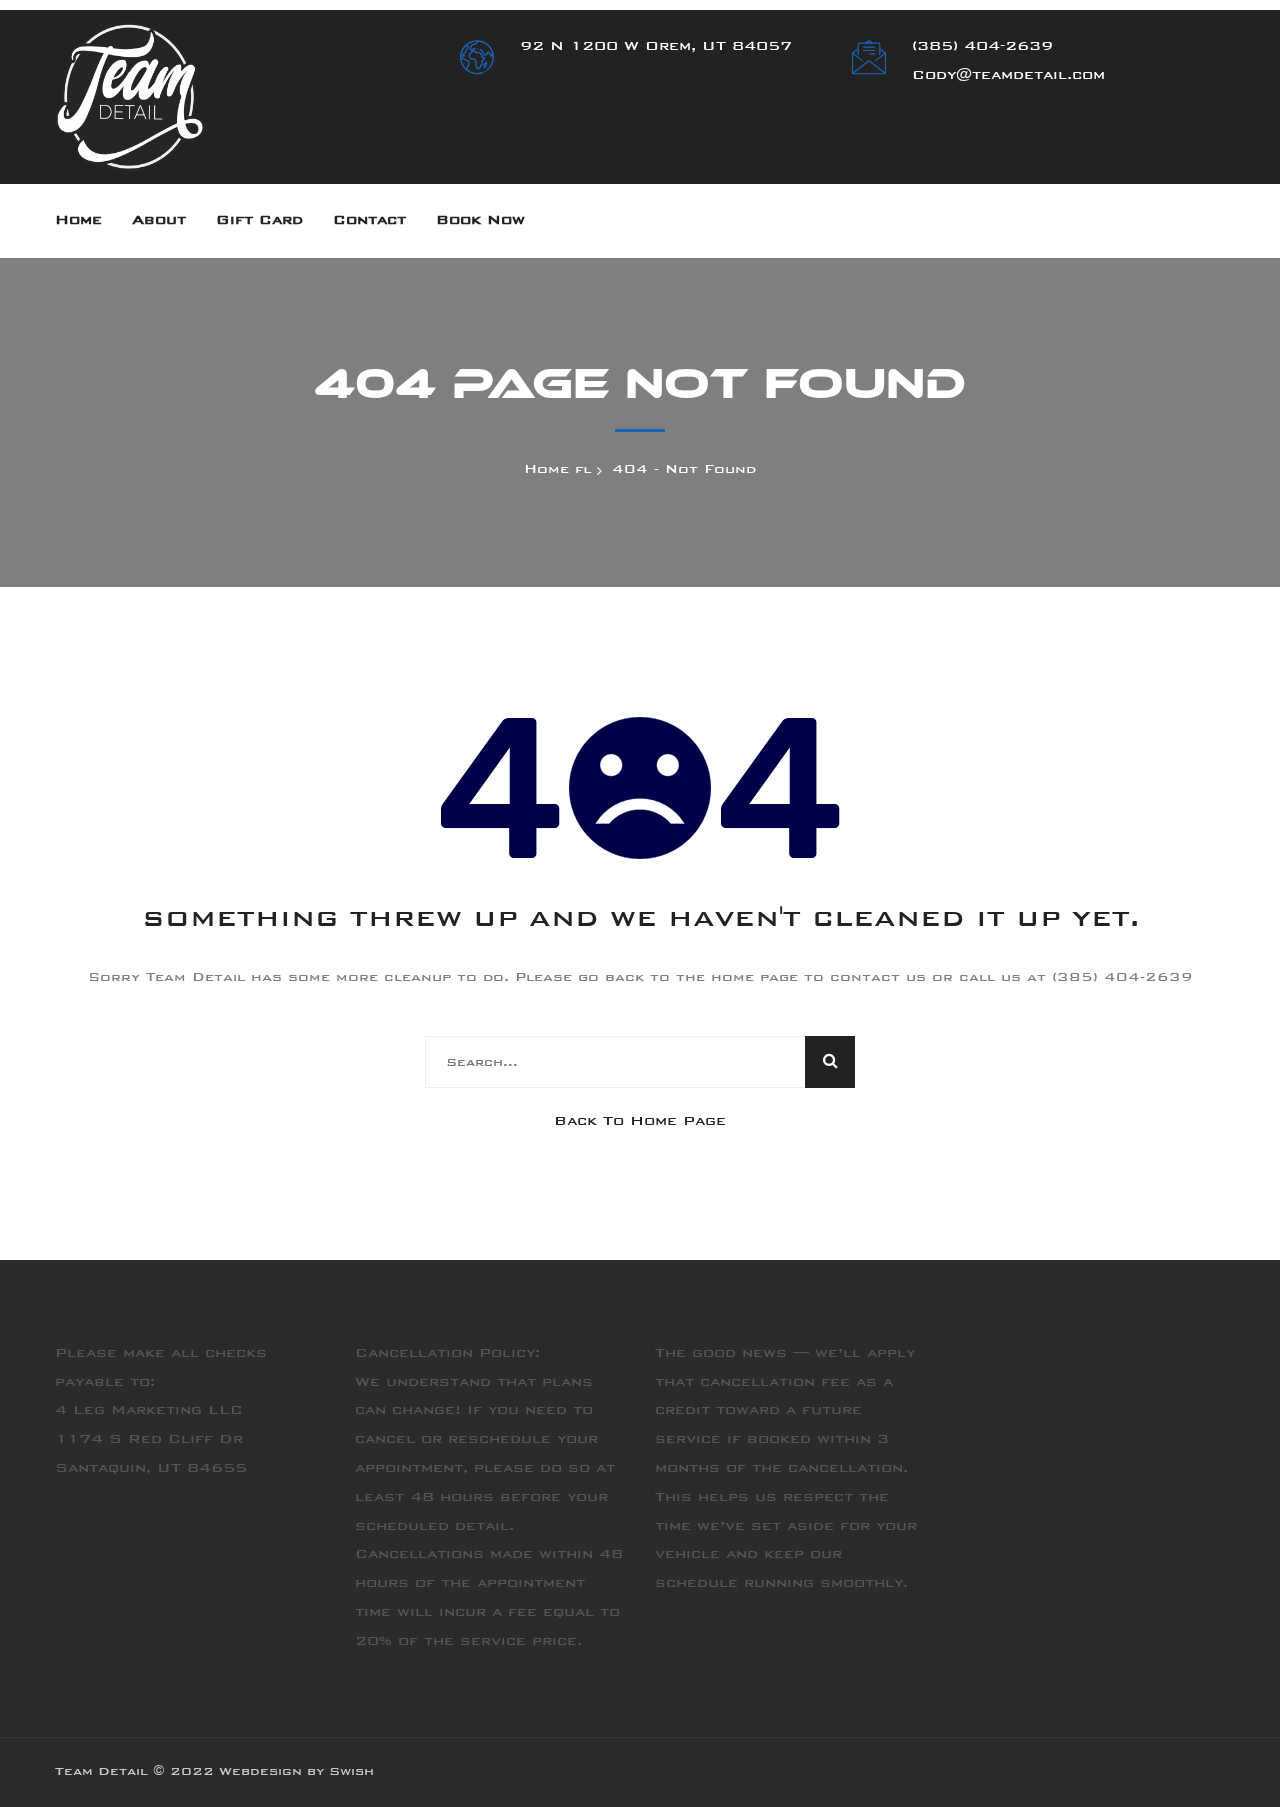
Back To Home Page (640, 1122)
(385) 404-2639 (982, 47)
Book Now (480, 221)
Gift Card (259, 221)
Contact (369, 221)
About (159, 221)
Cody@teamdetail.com (1008, 76)
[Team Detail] (130, 98)
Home (78, 221)
